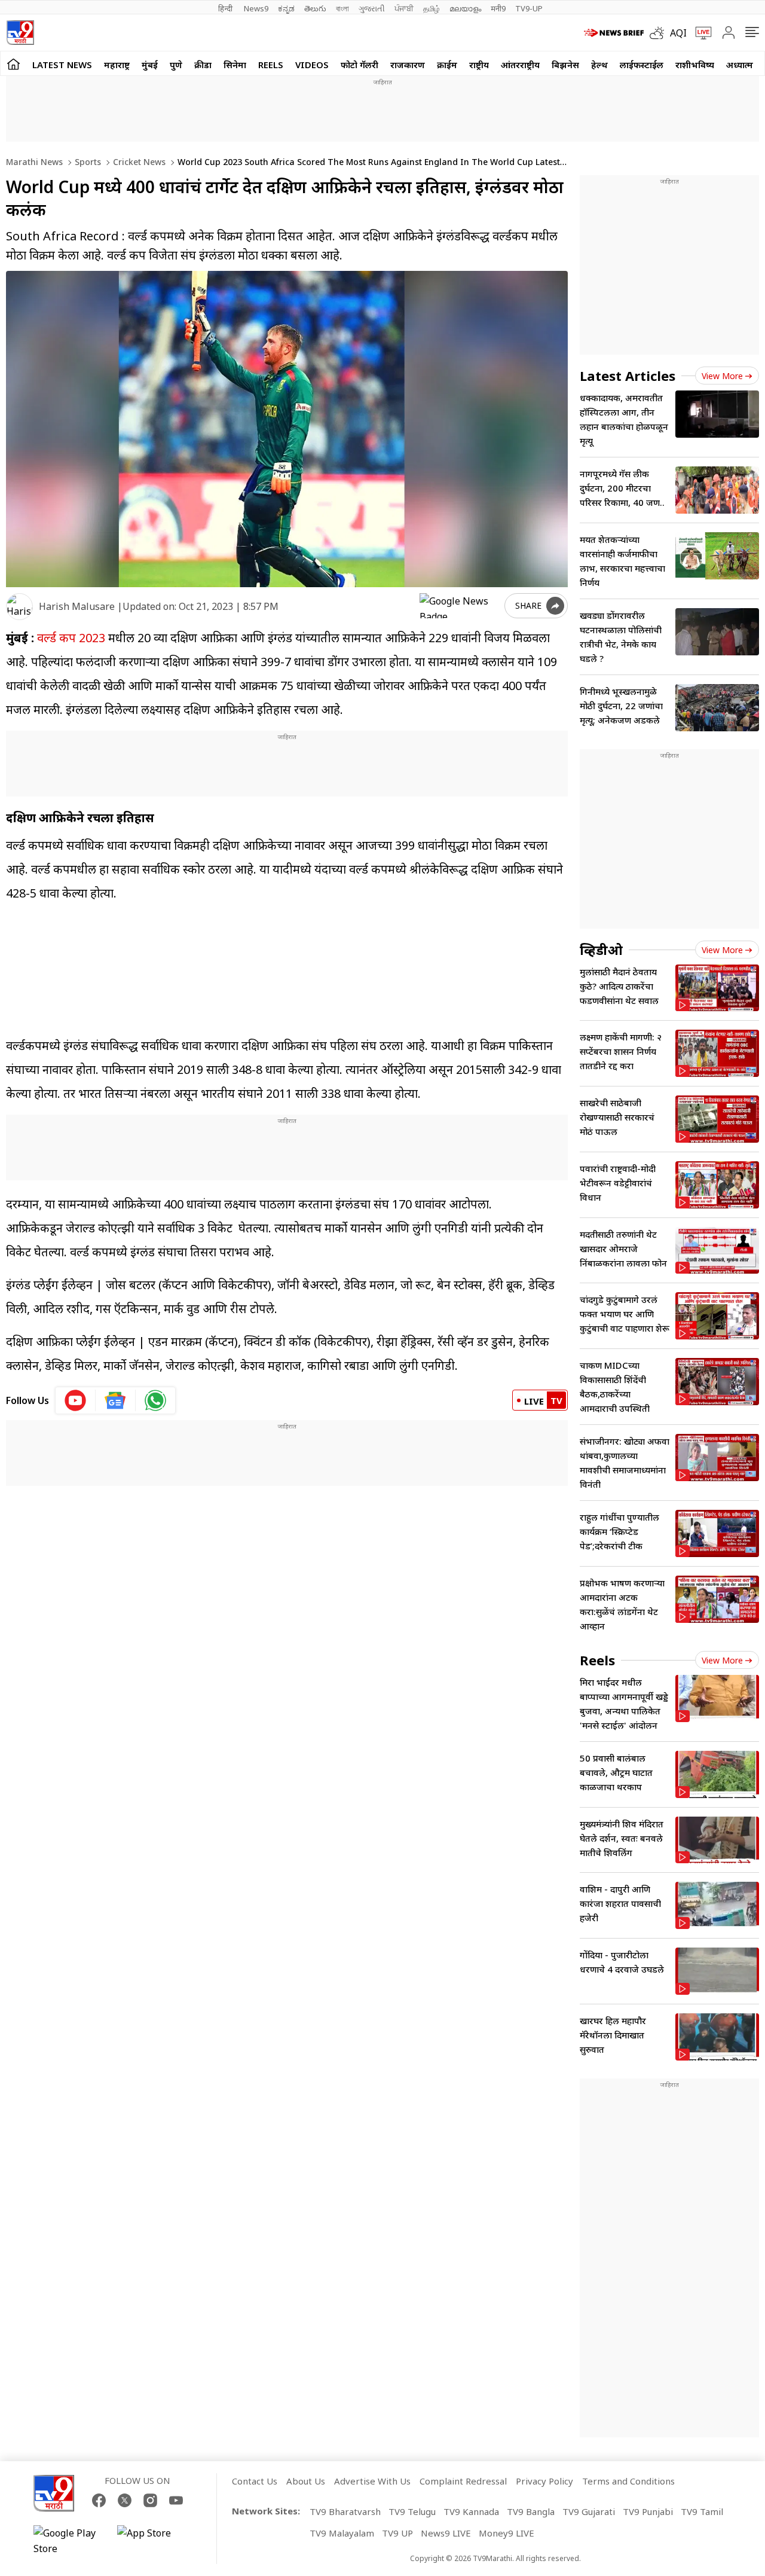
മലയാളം (465, 8)
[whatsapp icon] (155, 1400)
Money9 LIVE (507, 2533)
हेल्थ (599, 65)
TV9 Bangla (531, 2511)
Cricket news (138, 162)
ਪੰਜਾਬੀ (404, 8)
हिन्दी (226, 8)
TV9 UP (397, 2533)
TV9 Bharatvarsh (345, 2511)
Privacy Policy (544, 2481)
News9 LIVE (446, 2533)
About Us (306, 2481)
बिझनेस (565, 65)
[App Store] (153, 2541)
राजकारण (408, 65)
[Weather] (660, 33)
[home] (13, 64)
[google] (460, 606)
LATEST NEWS (62, 65)
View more (722, 376)
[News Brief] (614, 33)
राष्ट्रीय (479, 65)
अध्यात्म (740, 65)
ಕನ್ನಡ (286, 8)
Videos (312, 65)
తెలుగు (315, 8)
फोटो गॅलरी (359, 65)
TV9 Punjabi (648, 2511)
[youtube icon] (76, 1400)
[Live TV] (699, 33)
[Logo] (20, 33)
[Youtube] (176, 2500)
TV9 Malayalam (342, 2533)
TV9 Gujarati (589, 2511)
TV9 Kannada (471, 2511)
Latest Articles (628, 376)
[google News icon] (116, 1400)
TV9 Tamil (702, 2511)
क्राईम (447, 65)
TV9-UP (529, 8)
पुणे (176, 65)
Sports (87, 162)
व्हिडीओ (601, 950)
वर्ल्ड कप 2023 (71, 638)
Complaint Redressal (463, 2481)
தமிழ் (432, 8)
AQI (678, 33)
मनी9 (498, 8)
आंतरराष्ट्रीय (520, 65)
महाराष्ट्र (117, 65)
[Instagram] (150, 2500)
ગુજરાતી (372, 8)
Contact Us (255, 2481)
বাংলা (342, 8)
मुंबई (150, 65)
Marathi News (34, 162)
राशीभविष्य (695, 65)
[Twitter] (125, 2500)
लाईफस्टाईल (642, 65)
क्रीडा (203, 65)
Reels (271, 65)
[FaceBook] (99, 2500)
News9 (256, 8)
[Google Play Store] (69, 2541)
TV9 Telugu (412, 2511)
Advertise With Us (372, 2481)
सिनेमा (235, 65)
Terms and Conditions (628, 2481)
